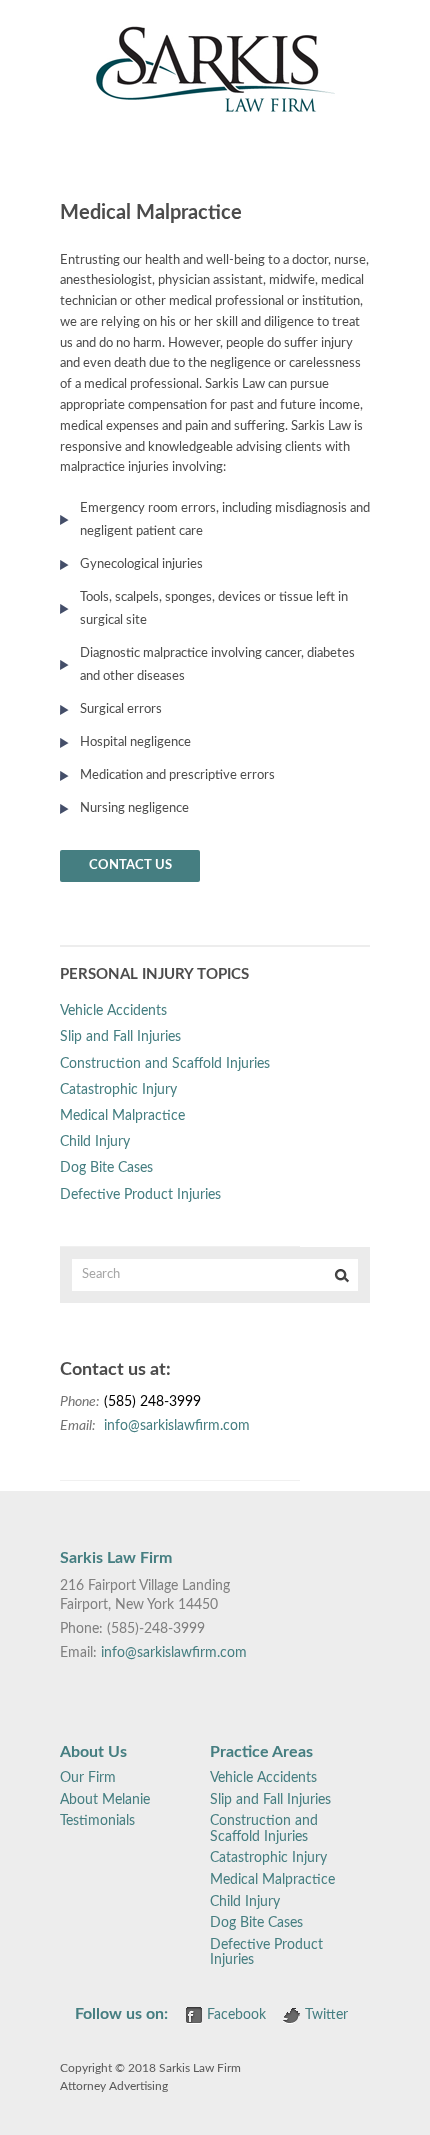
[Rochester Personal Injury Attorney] (215, 109)
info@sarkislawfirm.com (177, 1426)
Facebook (236, 2015)
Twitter (326, 2015)
